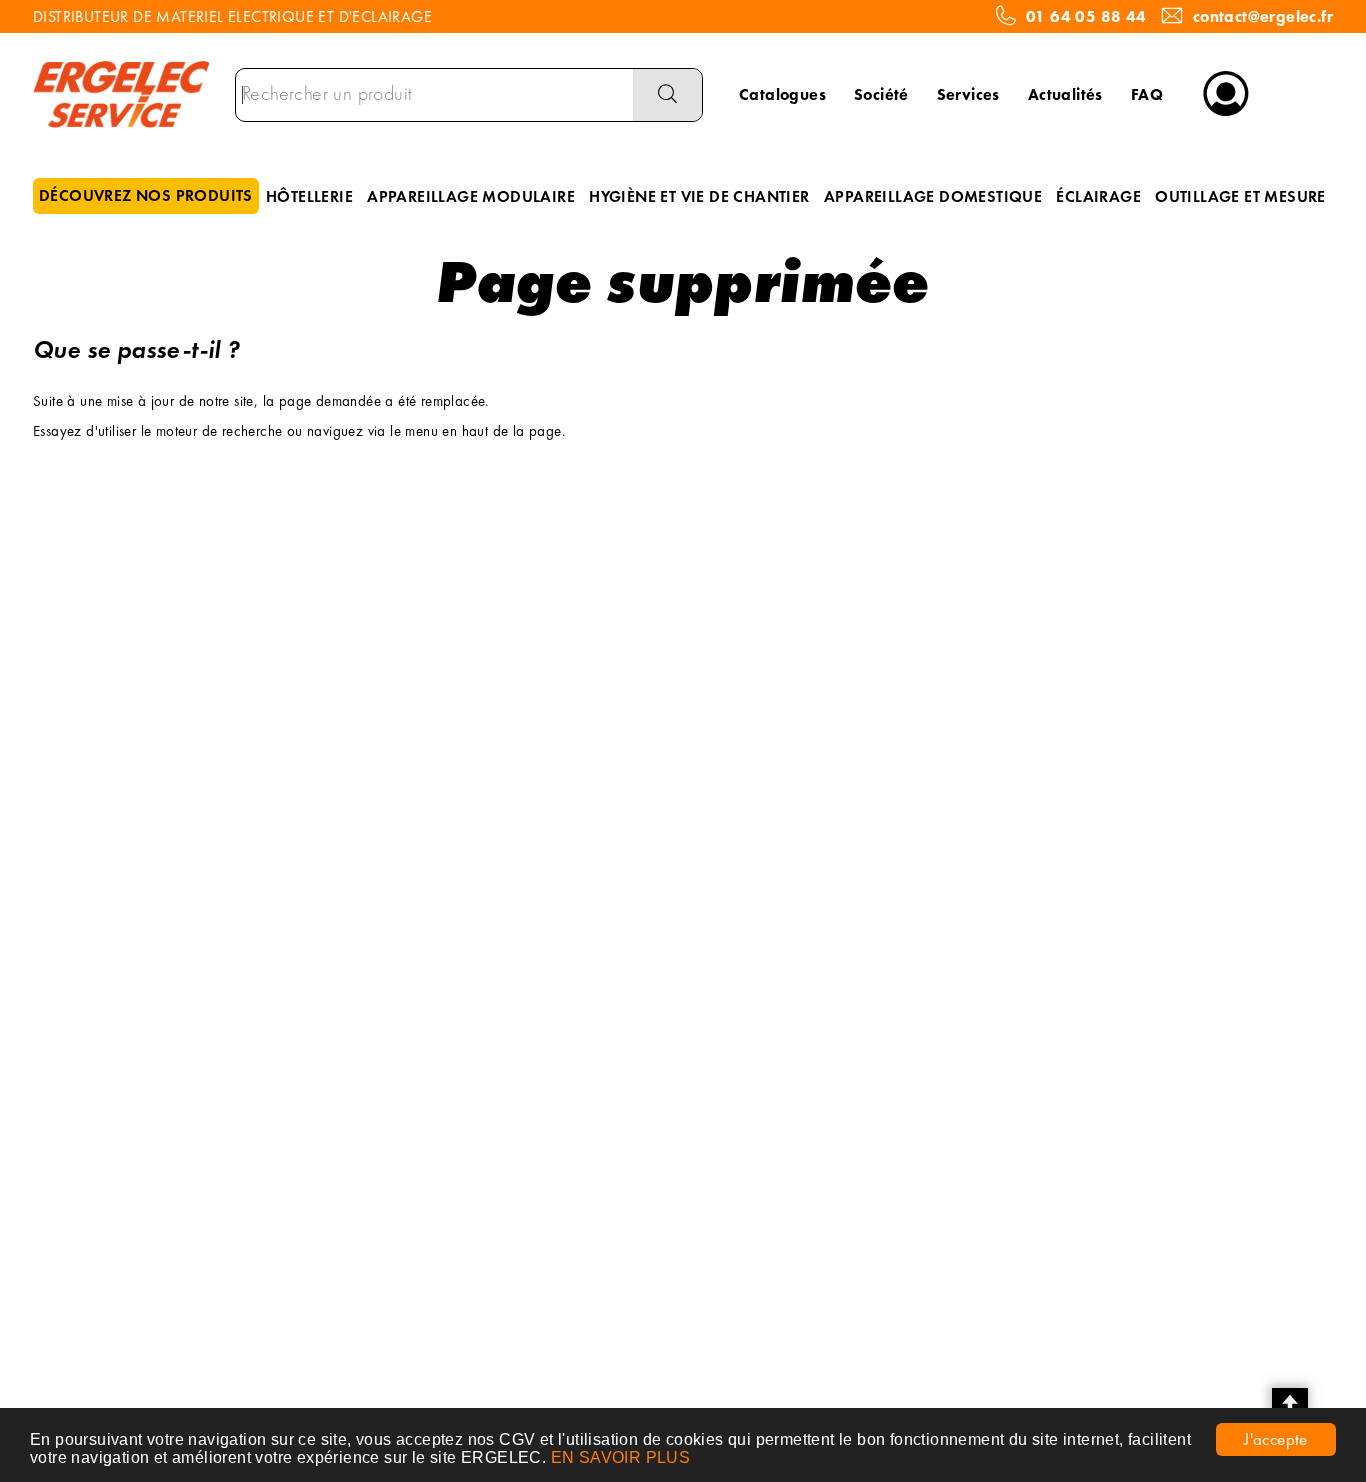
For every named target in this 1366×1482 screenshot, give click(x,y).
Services (968, 94)
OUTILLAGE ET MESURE (1240, 196)
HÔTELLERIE (309, 196)
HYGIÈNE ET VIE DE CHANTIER (699, 196)
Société (881, 94)
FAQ (1147, 94)
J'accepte (1276, 1439)
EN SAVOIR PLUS (621, 1457)
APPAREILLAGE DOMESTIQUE (933, 196)
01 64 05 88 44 (1086, 17)
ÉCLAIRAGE (1098, 196)
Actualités (1065, 94)
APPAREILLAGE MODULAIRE (471, 196)
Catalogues (782, 94)
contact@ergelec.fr (1263, 17)
